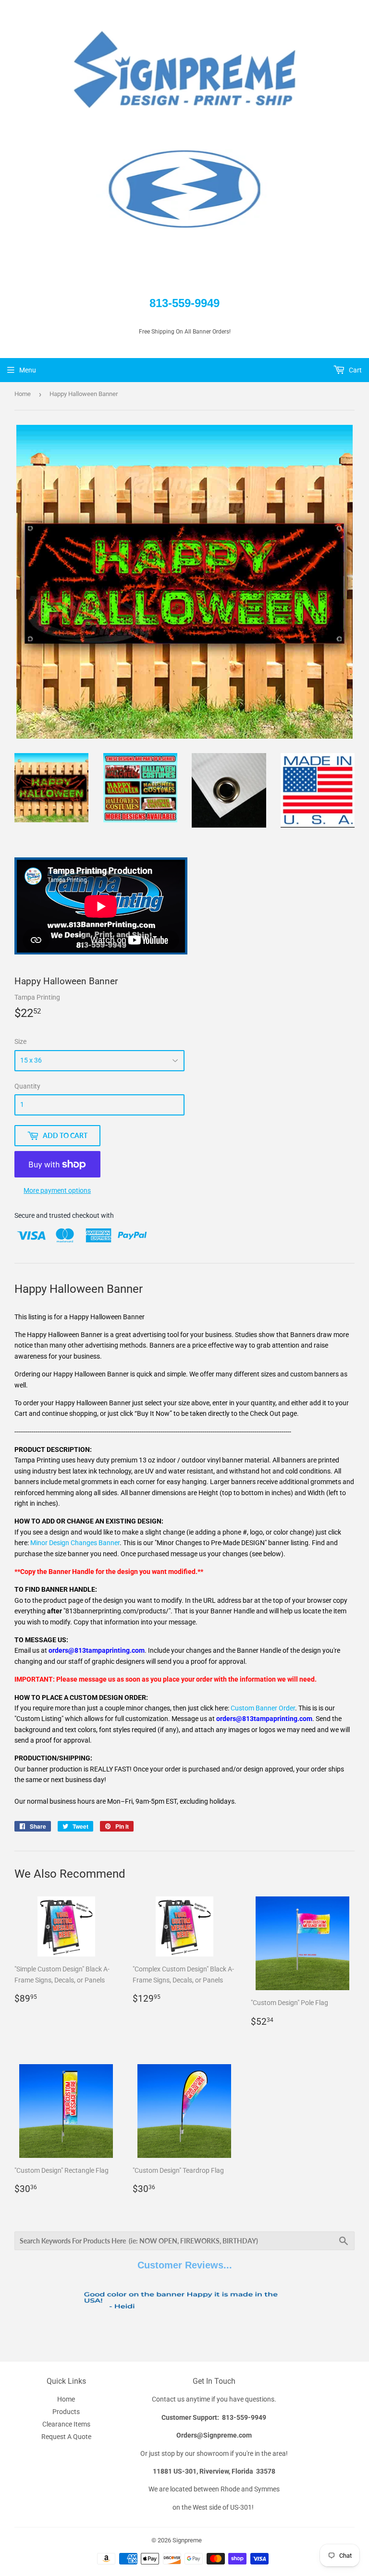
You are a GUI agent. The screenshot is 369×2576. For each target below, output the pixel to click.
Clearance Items (66, 2424)
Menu (28, 370)
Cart (355, 370)
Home (23, 394)
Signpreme (187, 2540)
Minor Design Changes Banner (75, 1543)
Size (20, 1041)
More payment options (57, 1190)
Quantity (27, 1086)
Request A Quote (66, 2437)
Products (66, 2412)
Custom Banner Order (263, 1708)
